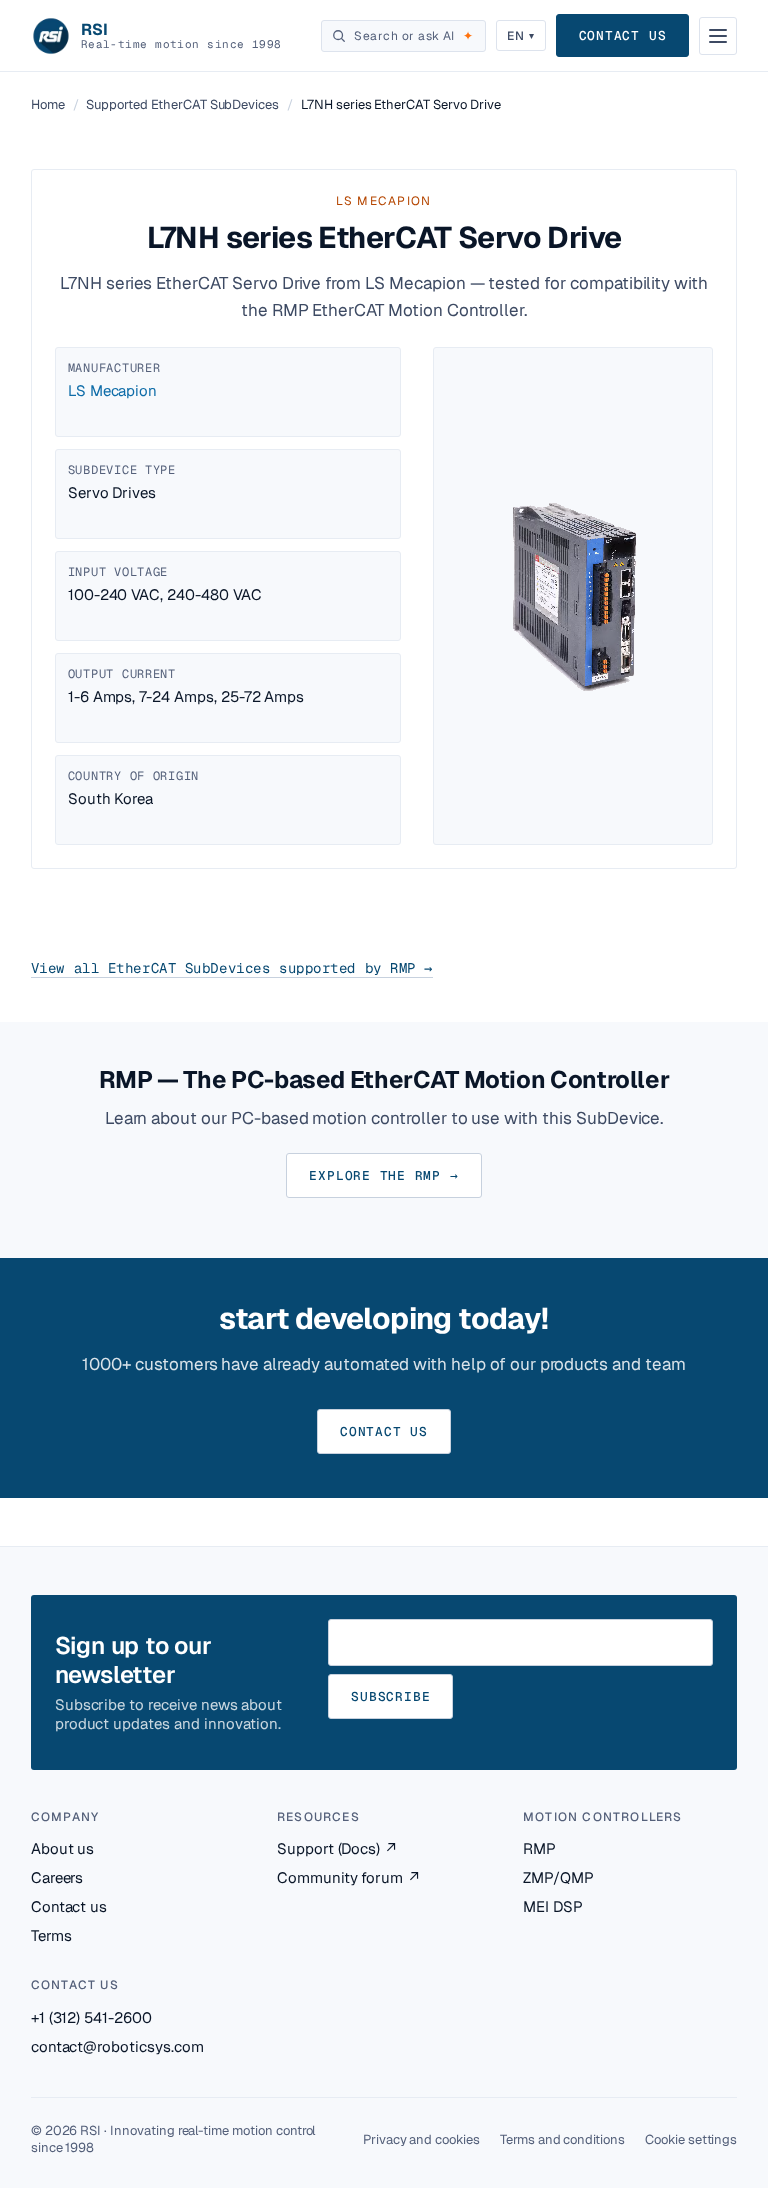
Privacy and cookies (421, 2139)
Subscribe (390, 1696)
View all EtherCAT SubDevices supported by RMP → (232, 968)
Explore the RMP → (383, 1175)
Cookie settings (691, 2139)
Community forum (349, 1877)
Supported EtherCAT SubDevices (182, 104)
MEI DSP (553, 1906)
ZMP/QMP (558, 1877)
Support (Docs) (337, 1848)
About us (63, 1848)
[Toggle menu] (718, 36)
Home (48, 104)
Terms (51, 1935)
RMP (539, 1848)
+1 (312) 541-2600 (91, 2017)
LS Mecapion (112, 390)
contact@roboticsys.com (117, 2046)
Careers (57, 1877)
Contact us (623, 35)
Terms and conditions (562, 2139)
